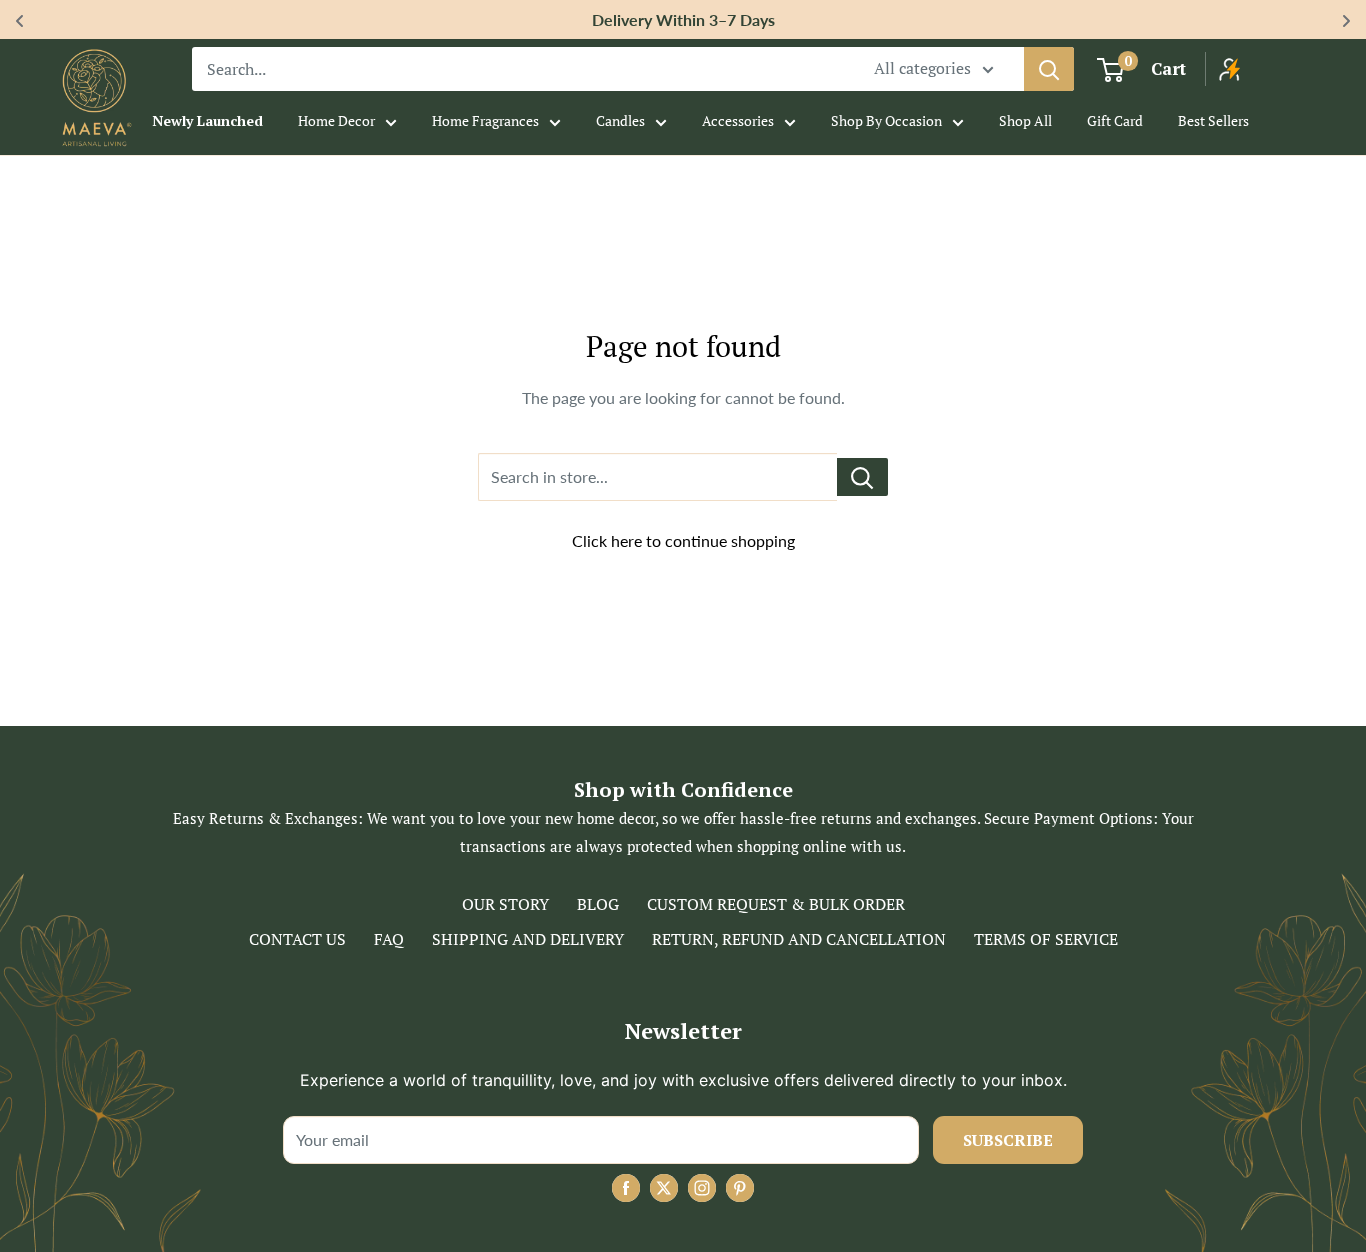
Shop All (1025, 120)
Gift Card (1115, 120)
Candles (620, 120)
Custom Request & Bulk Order (776, 904)
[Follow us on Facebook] (626, 1188)
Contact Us (297, 939)
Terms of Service (1046, 939)
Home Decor (336, 120)
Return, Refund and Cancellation (799, 939)
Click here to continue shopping (683, 540)
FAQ (389, 939)
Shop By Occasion (886, 120)
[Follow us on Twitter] (664, 1188)
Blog (598, 904)
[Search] (1049, 69)
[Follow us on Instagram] (702, 1188)
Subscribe (1008, 1140)
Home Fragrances (485, 120)
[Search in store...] (862, 477)
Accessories (738, 120)
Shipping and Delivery (528, 939)
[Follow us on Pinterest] (740, 1188)
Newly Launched (207, 120)
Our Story (505, 904)
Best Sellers (1213, 120)
